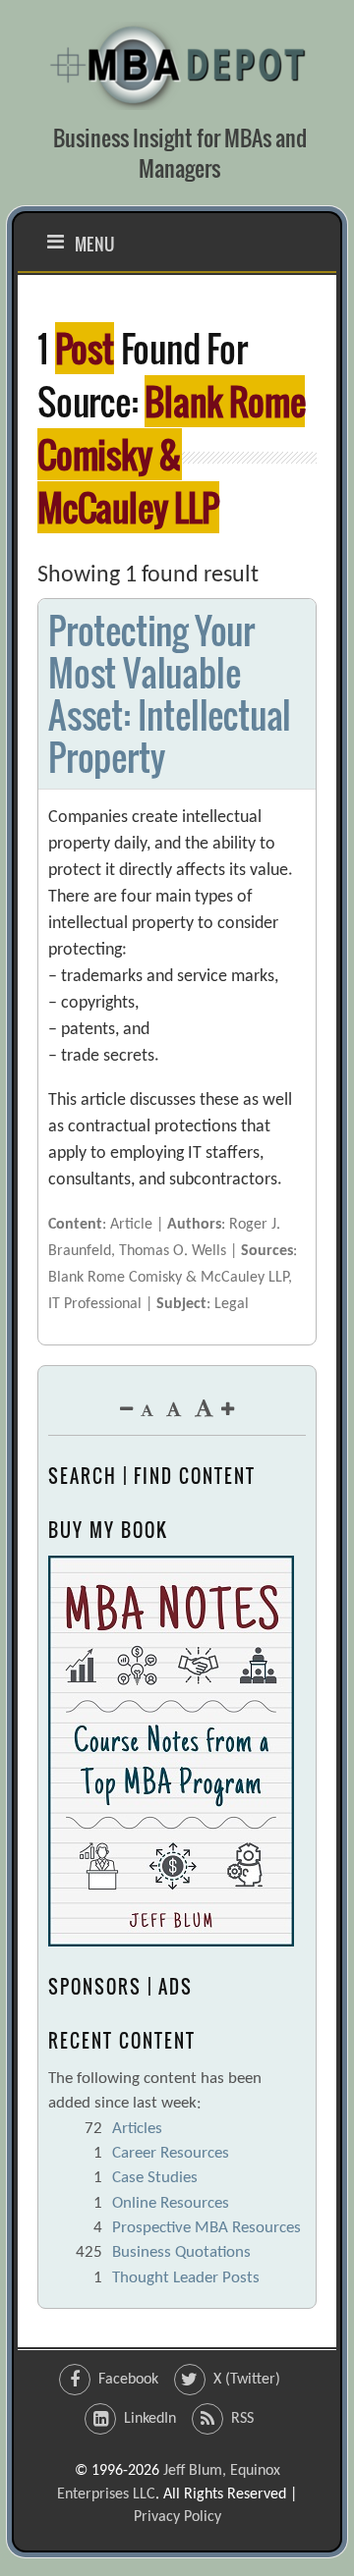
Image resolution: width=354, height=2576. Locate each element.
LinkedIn (150, 2419)
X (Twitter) (247, 2380)
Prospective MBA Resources (206, 2228)
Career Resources (171, 2153)
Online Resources (171, 2203)
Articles (137, 2129)
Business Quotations (181, 2252)
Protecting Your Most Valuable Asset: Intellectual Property (170, 694)
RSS (242, 2419)
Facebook (128, 2380)
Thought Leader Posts (186, 2278)
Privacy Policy (177, 2517)
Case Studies (155, 2178)
